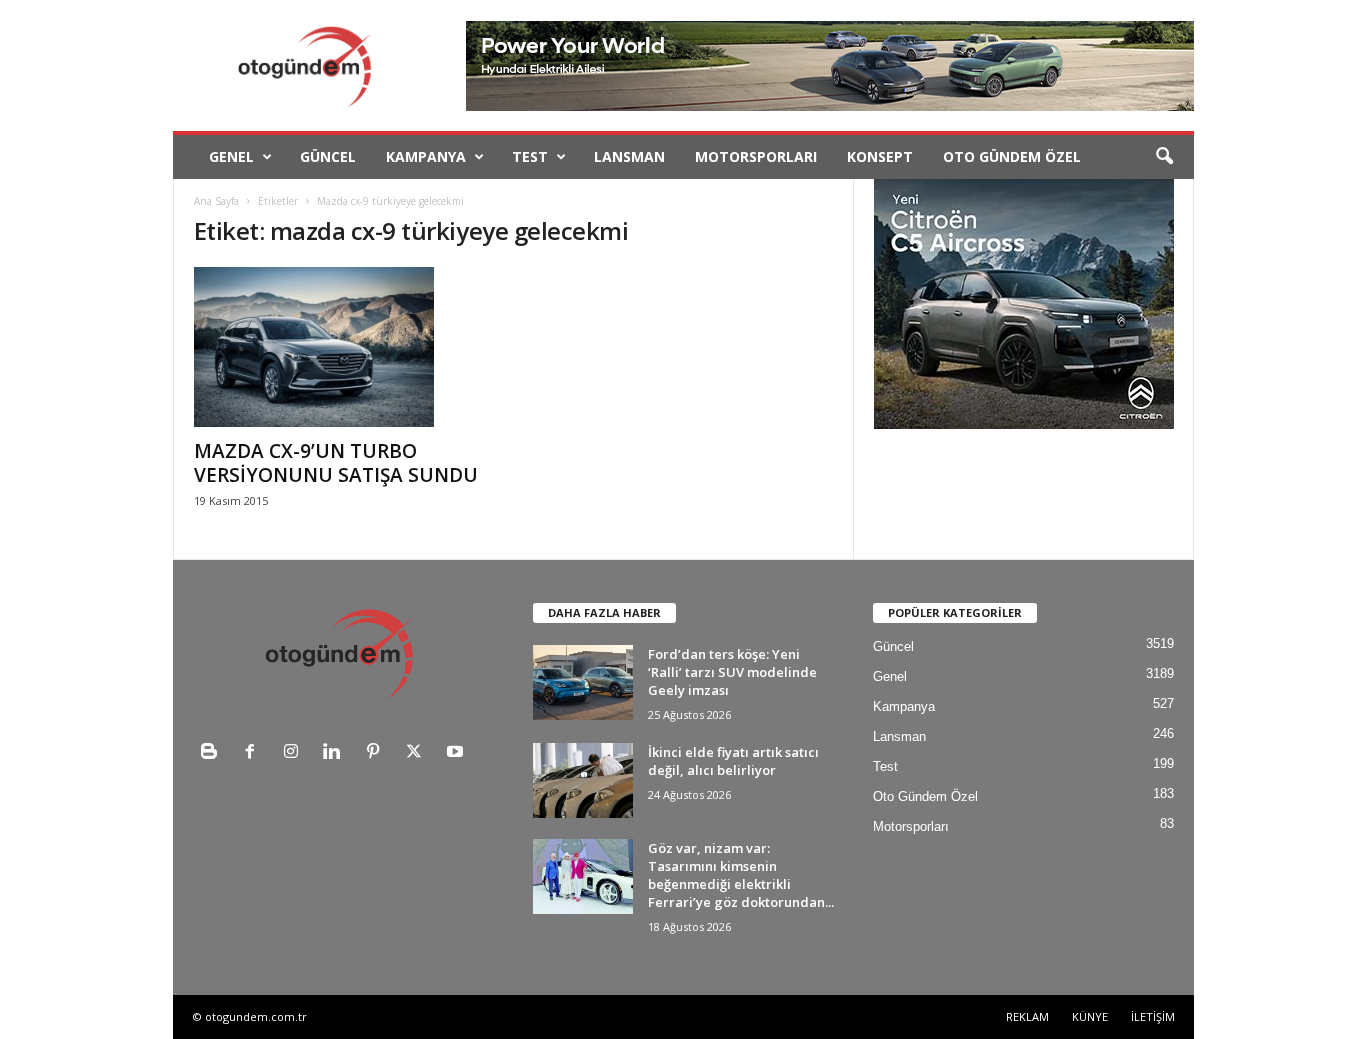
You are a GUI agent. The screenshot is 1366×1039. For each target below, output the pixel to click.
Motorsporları (756, 156)
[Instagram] (295, 753)
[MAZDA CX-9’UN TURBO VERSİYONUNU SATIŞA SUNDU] (344, 347)
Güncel (328, 156)
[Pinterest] (377, 753)
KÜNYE (1090, 1016)
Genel (231, 156)
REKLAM (1027, 1016)
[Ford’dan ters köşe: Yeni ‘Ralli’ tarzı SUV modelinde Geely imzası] (583, 682)
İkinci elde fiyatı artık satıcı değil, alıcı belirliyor (733, 761)
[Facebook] (254, 753)
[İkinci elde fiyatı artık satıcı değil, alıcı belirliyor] (583, 780)
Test (530, 156)
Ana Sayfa (216, 201)
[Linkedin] (336, 753)
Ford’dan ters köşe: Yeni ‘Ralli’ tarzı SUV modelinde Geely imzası (732, 672)
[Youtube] (457, 753)
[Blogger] (213, 753)
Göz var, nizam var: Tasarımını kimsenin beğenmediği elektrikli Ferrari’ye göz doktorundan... (741, 875)
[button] (1164, 157)
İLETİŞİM (1153, 1016)
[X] (418, 753)
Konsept (880, 156)
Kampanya (426, 156)
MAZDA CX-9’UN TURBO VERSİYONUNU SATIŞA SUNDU (336, 463)
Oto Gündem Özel (1012, 156)
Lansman (629, 156)
